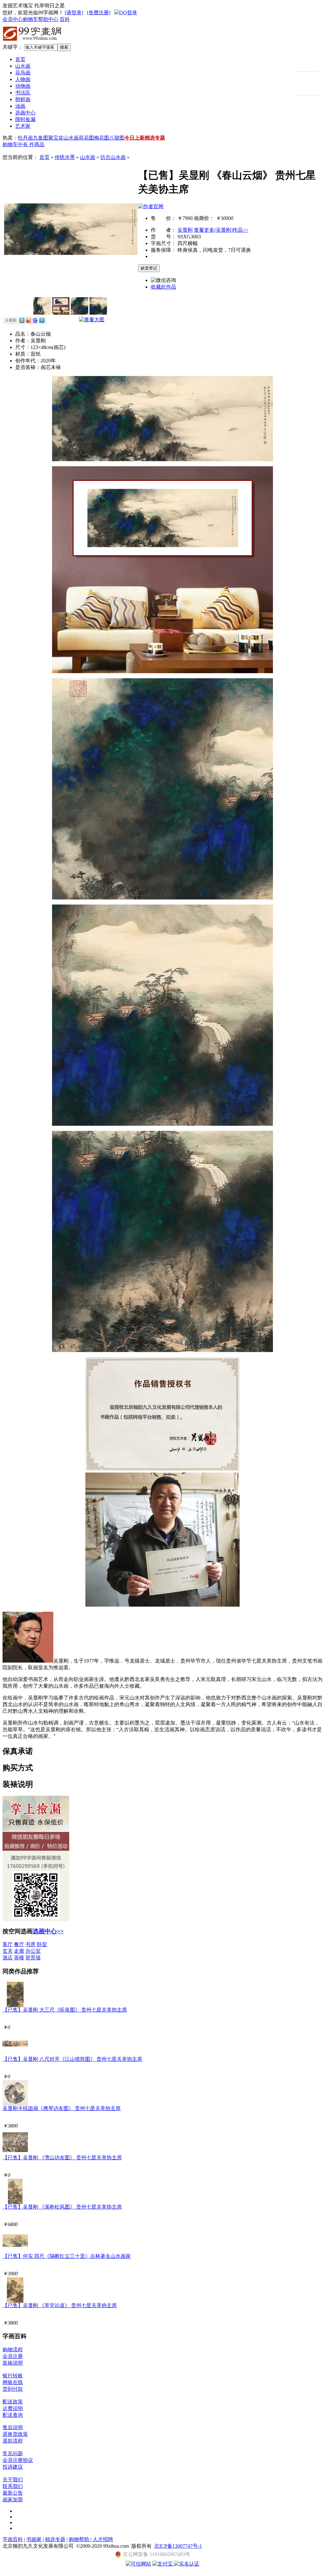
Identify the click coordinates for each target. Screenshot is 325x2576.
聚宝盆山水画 (63, 138)
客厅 (8, 1944)
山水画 (23, 66)
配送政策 (13, 2402)
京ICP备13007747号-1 (178, 2546)
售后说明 (13, 2427)
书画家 (34, 2539)
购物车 (30, 19)
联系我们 (13, 2486)
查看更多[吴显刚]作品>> (221, 230)
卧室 (42, 1944)
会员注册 (13, 2356)
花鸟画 (23, 73)
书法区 (23, 93)
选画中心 (25, 113)
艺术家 (23, 126)
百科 (65, 19)
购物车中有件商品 (23, 144)
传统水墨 (65, 157)
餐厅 (19, 1944)
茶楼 (19, 1958)
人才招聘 (103, 2539)
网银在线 (13, 2382)
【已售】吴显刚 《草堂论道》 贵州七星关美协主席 (60, 2305)
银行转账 (13, 2376)
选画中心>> (48, 1931)
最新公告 (13, 2493)
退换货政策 (15, 2434)
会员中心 (13, 19)
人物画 (23, 79)
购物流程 (13, 2350)
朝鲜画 (23, 99)
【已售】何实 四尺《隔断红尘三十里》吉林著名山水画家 (67, 2256)
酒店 (8, 1958)
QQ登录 (128, 13)
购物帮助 (80, 2539)
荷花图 (86, 138)
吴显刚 (185, 230)
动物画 (23, 86)
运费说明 (13, 2408)
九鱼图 (41, 138)
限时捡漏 (25, 119)
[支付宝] (163, 2564)
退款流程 (13, 2441)
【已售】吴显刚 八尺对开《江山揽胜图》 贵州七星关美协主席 (72, 2059)
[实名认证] (187, 2564)
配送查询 (13, 2415)
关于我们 (13, 2480)
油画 (20, 106)
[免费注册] (99, 13)
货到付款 (13, 2389)
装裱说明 (13, 2363)
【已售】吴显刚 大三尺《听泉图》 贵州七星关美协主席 (65, 2010)
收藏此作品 (163, 287)
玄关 (8, 1951)
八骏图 (117, 138)
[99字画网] (32, 42)
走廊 (19, 1951)
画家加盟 (13, 2500)
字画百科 (13, 2539)
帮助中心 (48, 19)
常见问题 (13, 2453)
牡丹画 (25, 138)
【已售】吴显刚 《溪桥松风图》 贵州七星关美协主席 (62, 2207)
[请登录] (74, 13)
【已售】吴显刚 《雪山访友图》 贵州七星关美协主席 (62, 2158)
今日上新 (135, 138)
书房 (30, 1944)
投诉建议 (13, 2467)
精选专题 (155, 138)
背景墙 (33, 1958)
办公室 (33, 1951)
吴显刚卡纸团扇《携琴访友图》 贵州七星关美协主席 (62, 2108)
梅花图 (102, 138)
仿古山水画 (113, 157)
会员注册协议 (18, 2460)
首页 (20, 59)
